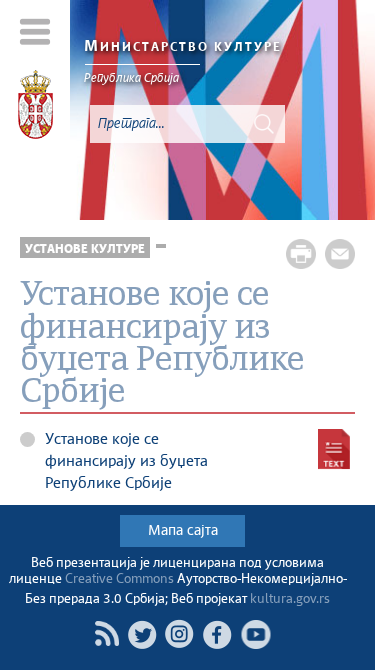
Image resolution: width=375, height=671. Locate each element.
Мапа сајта (183, 531)
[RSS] (106, 633)
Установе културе (85, 249)
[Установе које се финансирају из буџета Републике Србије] (334, 449)
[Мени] (35, 31)
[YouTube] (256, 634)
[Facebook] (218, 634)
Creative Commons (119, 579)
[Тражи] (264, 124)
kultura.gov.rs (290, 599)
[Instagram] (180, 634)
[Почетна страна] (35, 108)
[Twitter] (142, 634)
